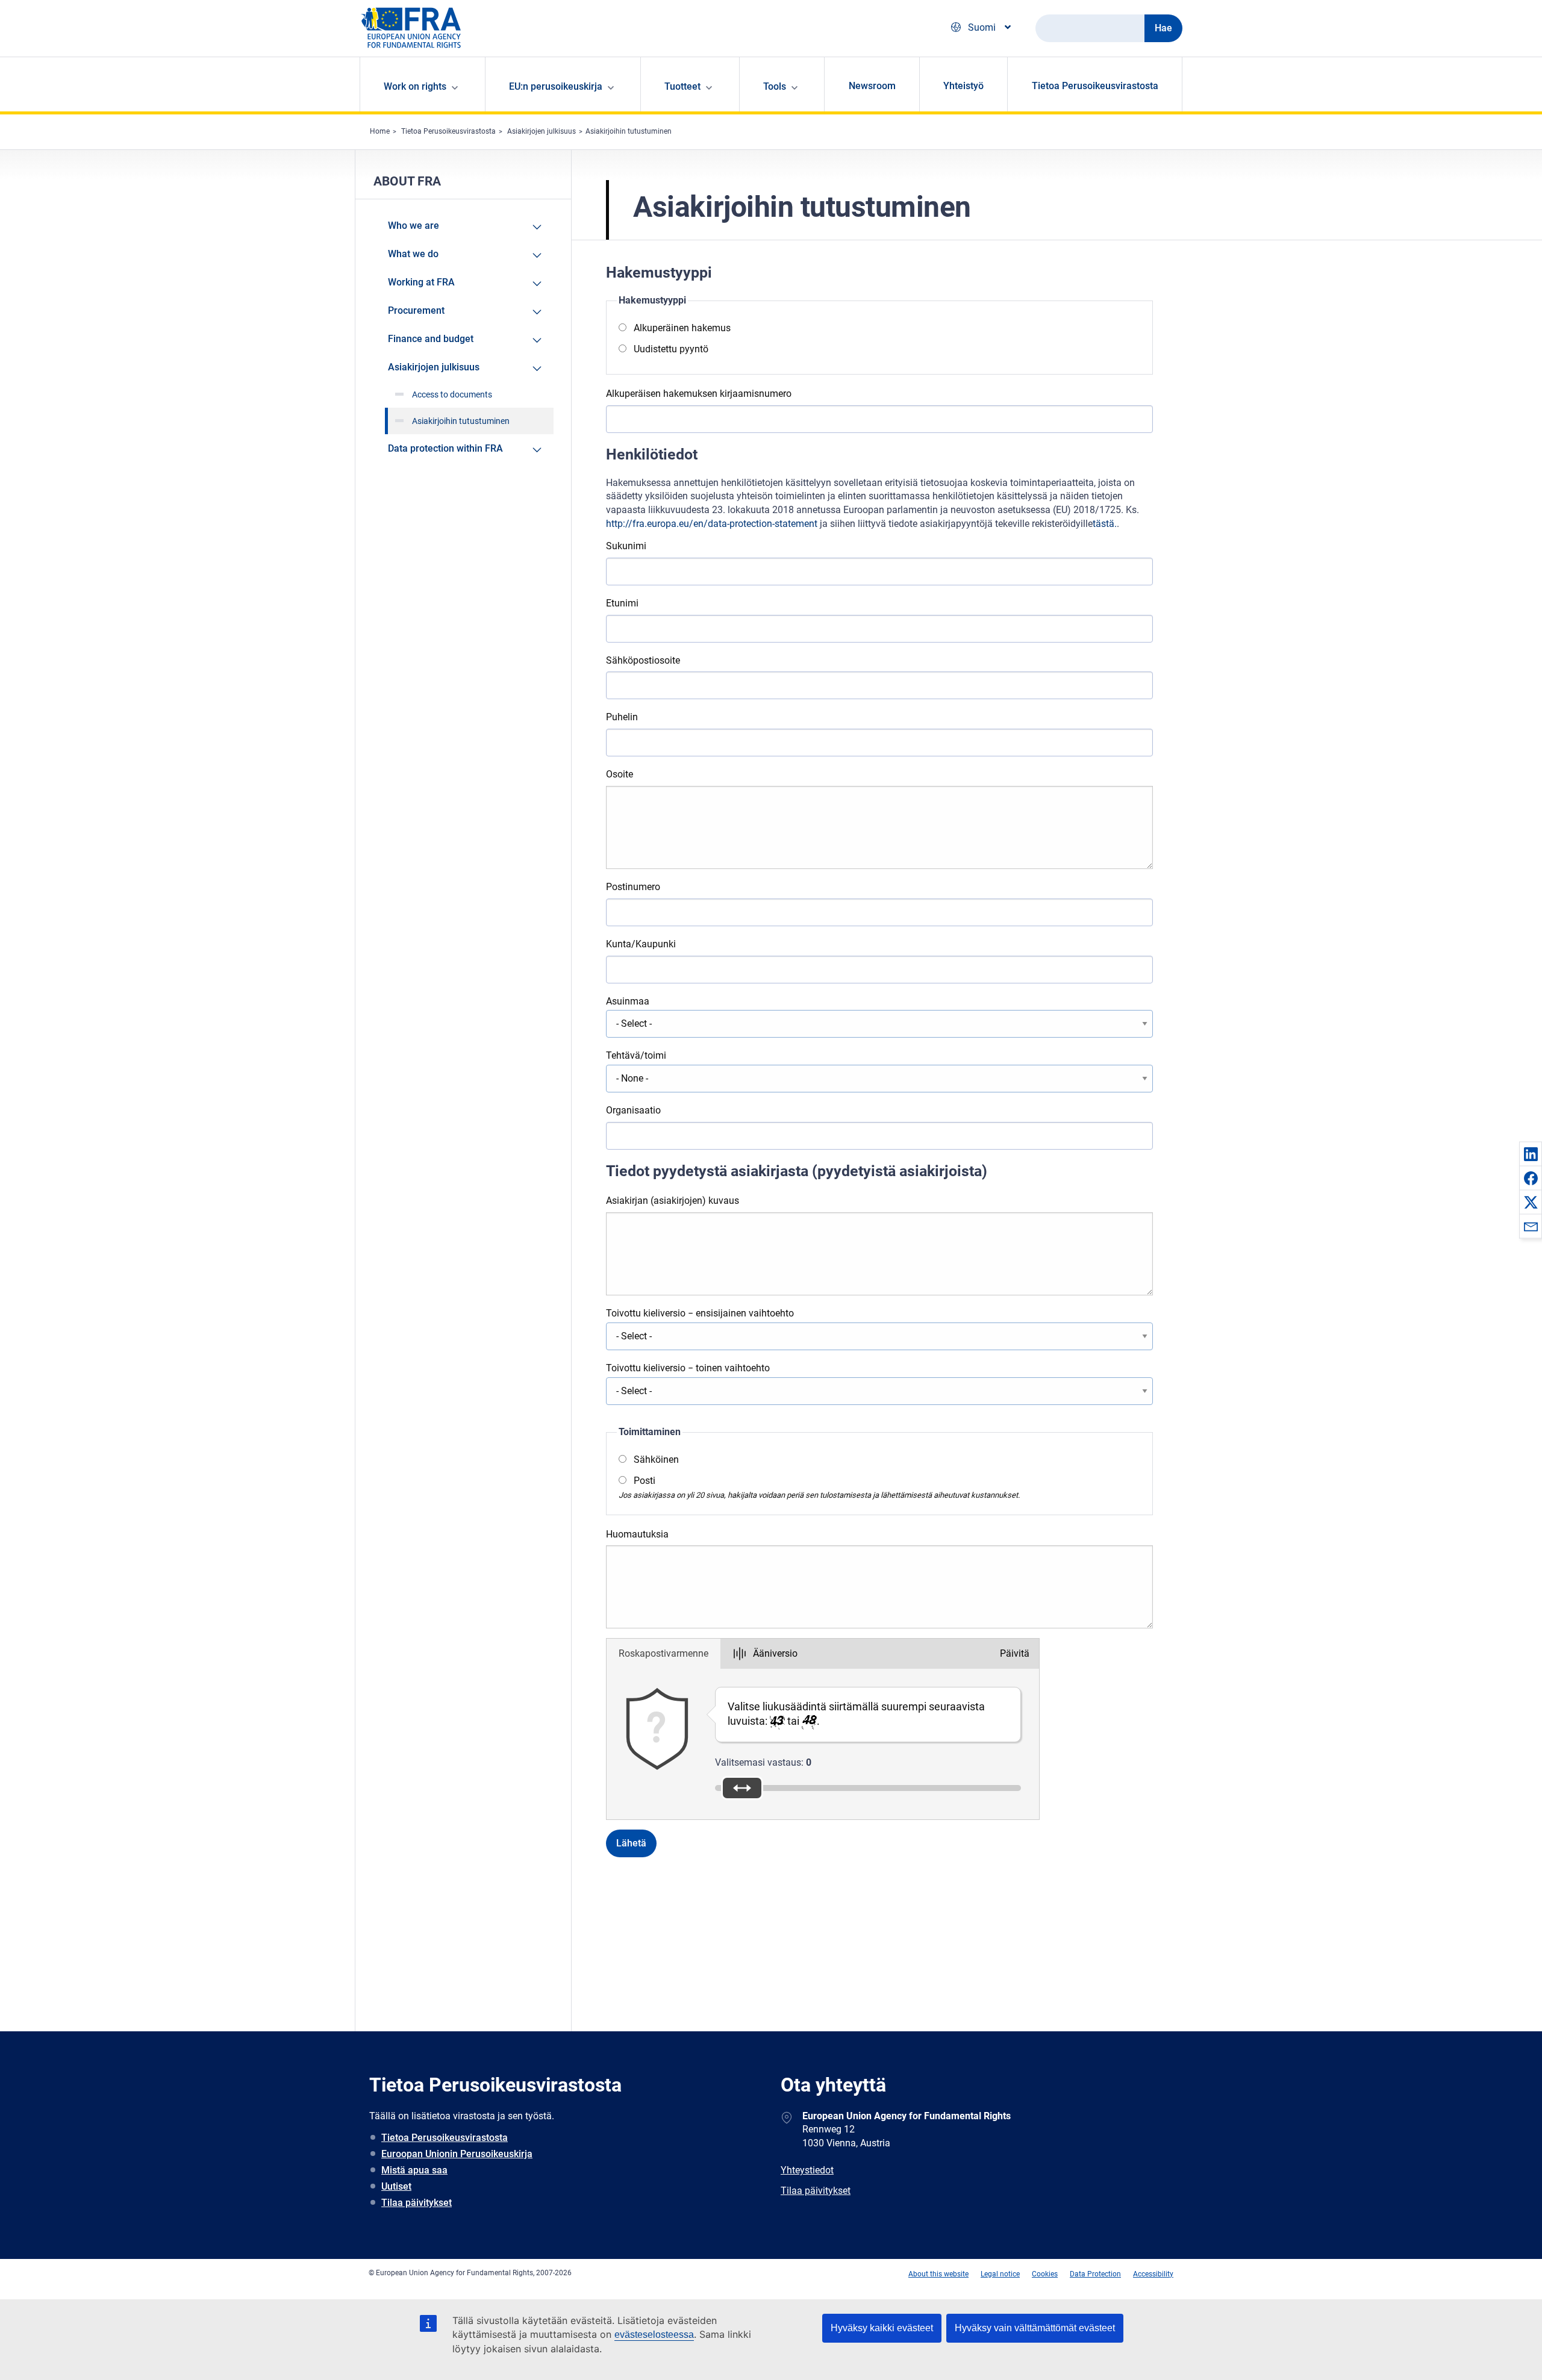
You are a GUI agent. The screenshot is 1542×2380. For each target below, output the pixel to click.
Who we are (414, 226)
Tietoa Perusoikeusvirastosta (1095, 86)
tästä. (1105, 524)
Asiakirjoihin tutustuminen (629, 131)
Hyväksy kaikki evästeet (882, 2328)
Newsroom (872, 86)
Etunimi (622, 603)
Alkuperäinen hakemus (682, 328)
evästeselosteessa (654, 2335)
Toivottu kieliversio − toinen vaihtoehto (688, 1368)
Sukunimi (626, 546)
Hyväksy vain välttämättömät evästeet (1035, 2328)
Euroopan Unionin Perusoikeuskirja (457, 2154)
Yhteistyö (963, 86)
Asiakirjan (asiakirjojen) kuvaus (673, 1201)
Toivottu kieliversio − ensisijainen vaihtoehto (700, 1313)
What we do (413, 254)
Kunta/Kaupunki (641, 944)
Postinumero (633, 887)
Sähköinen (656, 1459)
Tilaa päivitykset (417, 2203)
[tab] (663, 1654)
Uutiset (396, 2186)
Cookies (1045, 2274)
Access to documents (452, 394)
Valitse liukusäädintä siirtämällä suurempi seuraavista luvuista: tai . (856, 1714)
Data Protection (1095, 2274)
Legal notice (1000, 2274)
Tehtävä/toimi (636, 1055)
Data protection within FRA (445, 448)
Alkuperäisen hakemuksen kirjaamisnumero (699, 394)
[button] (1531, 1154)
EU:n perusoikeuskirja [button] (556, 86)
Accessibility (1153, 2274)
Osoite (620, 774)
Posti (645, 1481)
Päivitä (1015, 1653)
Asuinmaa (628, 1001)
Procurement (416, 310)
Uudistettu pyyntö (671, 349)
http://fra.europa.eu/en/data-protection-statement (712, 524)
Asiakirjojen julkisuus (542, 131)
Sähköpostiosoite (643, 660)
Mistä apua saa (414, 2170)
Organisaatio (633, 1110)
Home (380, 131)
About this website (938, 2274)
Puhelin (622, 717)
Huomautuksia (637, 1534)
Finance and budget (431, 339)
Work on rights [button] (415, 86)
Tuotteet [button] (682, 86)
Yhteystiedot (807, 2170)
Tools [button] (775, 86)
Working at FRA (421, 282)
